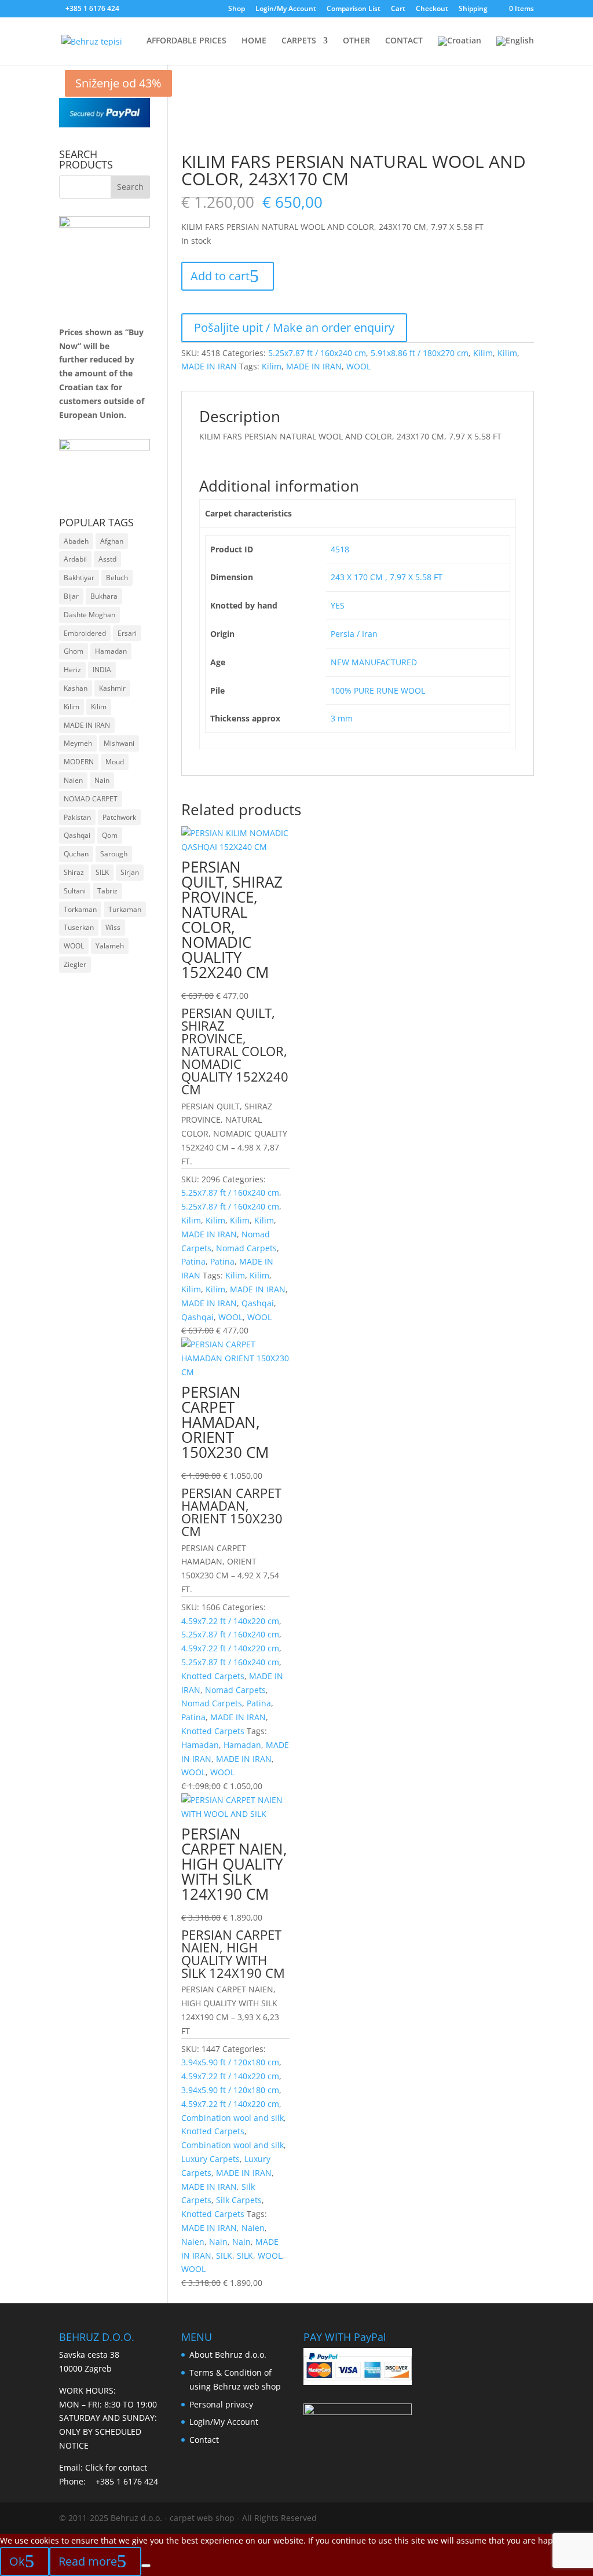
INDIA (102, 670)
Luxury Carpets (211, 2159)
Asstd (107, 559)
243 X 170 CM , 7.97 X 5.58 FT (387, 577)
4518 (340, 549)
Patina (193, 1261)
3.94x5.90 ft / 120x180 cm (230, 2062)
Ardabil (75, 559)
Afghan (112, 541)
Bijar (71, 596)
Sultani (75, 891)
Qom (110, 835)
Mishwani (119, 743)
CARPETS (299, 41)
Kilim (483, 353)
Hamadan (200, 1745)
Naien (253, 2228)
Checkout (432, 9)
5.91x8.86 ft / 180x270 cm (420, 353)
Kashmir (112, 688)
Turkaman (125, 909)
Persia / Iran (354, 634)
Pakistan (77, 817)
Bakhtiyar (79, 578)
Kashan (76, 688)
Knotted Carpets (213, 1676)
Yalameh (110, 946)
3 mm (342, 718)
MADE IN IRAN (209, 366)
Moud (115, 762)
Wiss (113, 927)
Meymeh (78, 743)
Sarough (114, 854)
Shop (237, 9)
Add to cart (220, 276)
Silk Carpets (239, 2200)
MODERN (79, 762)
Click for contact (116, 2467)
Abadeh (76, 541)
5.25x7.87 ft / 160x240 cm (317, 353)
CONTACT (404, 41)
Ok (17, 2561)
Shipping (473, 9)
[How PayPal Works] (104, 124)
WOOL (358, 366)
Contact (204, 2440)
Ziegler (75, 964)
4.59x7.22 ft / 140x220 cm (230, 1621)
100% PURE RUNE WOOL (378, 690)
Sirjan (130, 872)
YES (338, 605)
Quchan (76, 854)
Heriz (72, 670)
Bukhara (104, 596)
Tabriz (107, 891)
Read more (88, 2561)
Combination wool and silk (233, 2118)
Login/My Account (286, 9)
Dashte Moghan (89, 615)
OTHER (356, 41)
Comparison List (354, 9)
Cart (398, 9)
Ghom (74, 651)
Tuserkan (79, 927)
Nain (218, 2242)
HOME (254, 41)
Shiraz (74, 872)
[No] (146, 2566)
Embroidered (85, 633)
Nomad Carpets (246, 1248)
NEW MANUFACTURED (374, 662)
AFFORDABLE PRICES (186, 41)
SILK (224, 2256)
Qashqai (258, 1303)
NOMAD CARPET (91, 799)
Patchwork (119, 817)
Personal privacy (221, 2404)
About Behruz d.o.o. (228, 2355)
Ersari (127, 633)
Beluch (117, 578)
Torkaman (80, 909)
